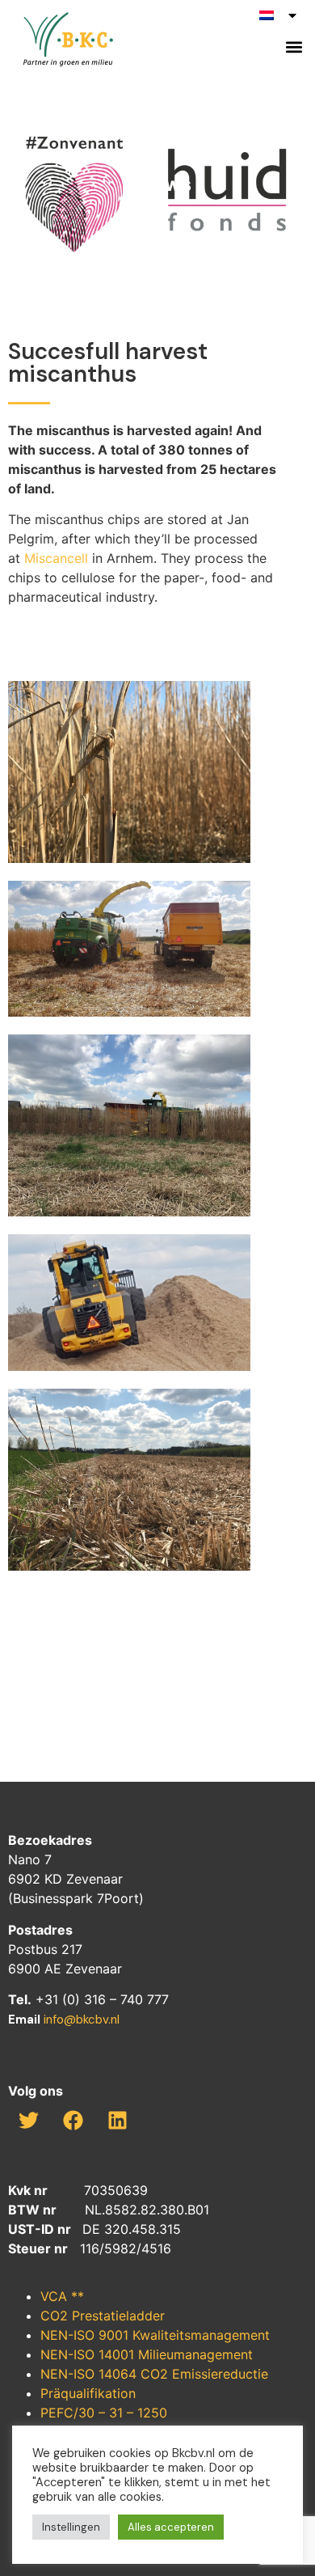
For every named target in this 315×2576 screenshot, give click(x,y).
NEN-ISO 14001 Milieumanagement (147, 2354)
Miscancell (56, 558)
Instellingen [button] (71, 2527)
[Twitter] (28, 2120)
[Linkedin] (117, 2120)
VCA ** (62, 2296)
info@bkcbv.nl (82, 2020)
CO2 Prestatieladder (103, 2316)
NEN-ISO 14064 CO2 (106, 2374)
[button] (294, 47)
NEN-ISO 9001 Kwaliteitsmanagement (155, 2335)
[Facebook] (73, 2120)
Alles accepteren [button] (171, 2527)
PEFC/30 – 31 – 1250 (104, 2413)
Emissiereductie (220, 2374)
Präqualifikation (88, 2393)
